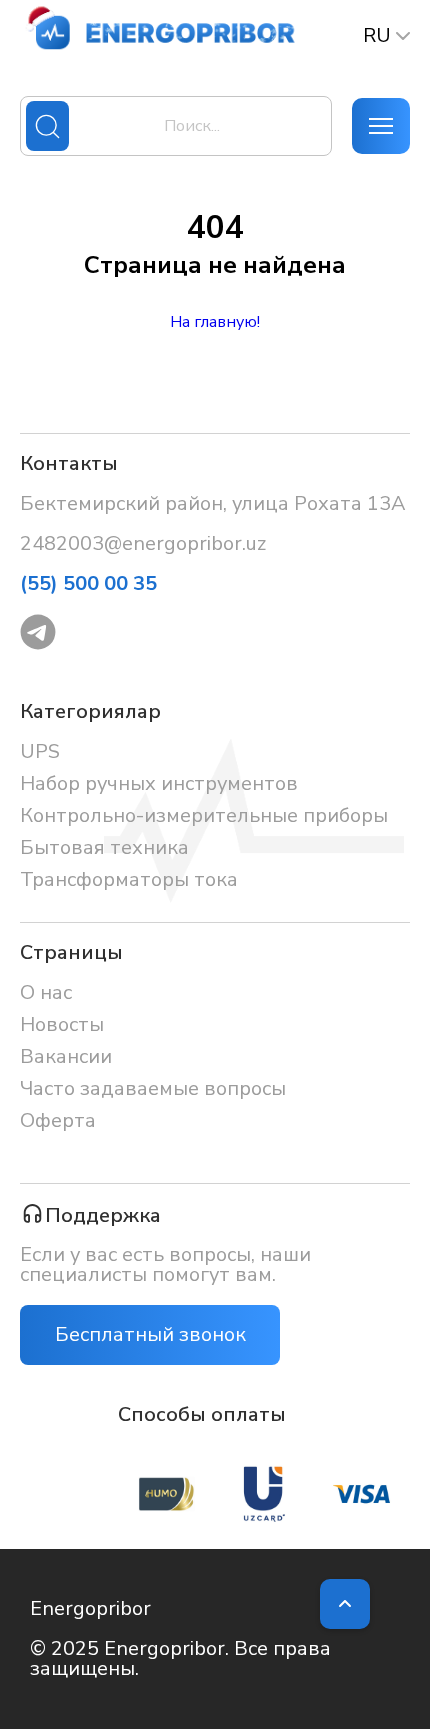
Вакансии (66, 1056)
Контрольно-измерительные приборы (204, 815)
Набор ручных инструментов (159, 783)
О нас (46, 992)
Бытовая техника (104, 847)
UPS (40, 751)
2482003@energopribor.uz (143, 544)
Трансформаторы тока (129, 879)
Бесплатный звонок (150, 1334)
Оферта (58, 1120)
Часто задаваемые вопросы (153, 1088)
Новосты (62, 1024)
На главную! (215, 322)
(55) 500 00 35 (88, 584)
